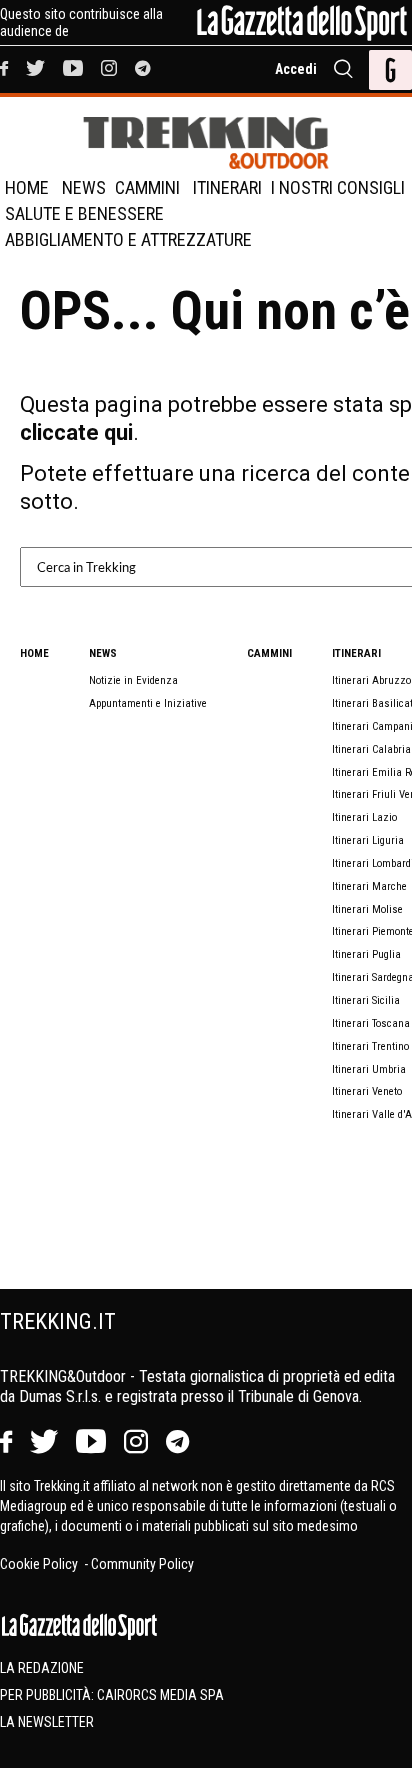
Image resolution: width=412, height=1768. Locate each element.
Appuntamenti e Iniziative (148, 703)
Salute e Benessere (84, 213)
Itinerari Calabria (371, 749)
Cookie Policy (40, 1564)
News (84, 187)
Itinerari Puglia (366, 954)
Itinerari (227, 187)
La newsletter (47, 1722)
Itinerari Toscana (371, 1023)
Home (27, 187)
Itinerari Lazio (364, 817)
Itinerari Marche (369, 886)
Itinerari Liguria (368, 840)
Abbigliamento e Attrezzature (128, 239)
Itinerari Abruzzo (371, 680)
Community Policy (142, 1564)
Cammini (147, 187)
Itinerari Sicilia (366, 1000)
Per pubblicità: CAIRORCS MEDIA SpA (112, 1695)
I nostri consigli (338, 187)
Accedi (296, 69)
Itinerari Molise (367, 909)
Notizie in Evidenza (133, 680)
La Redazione (42, 1668)
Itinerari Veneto (367, 1091)
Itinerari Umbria (369, 1069)
